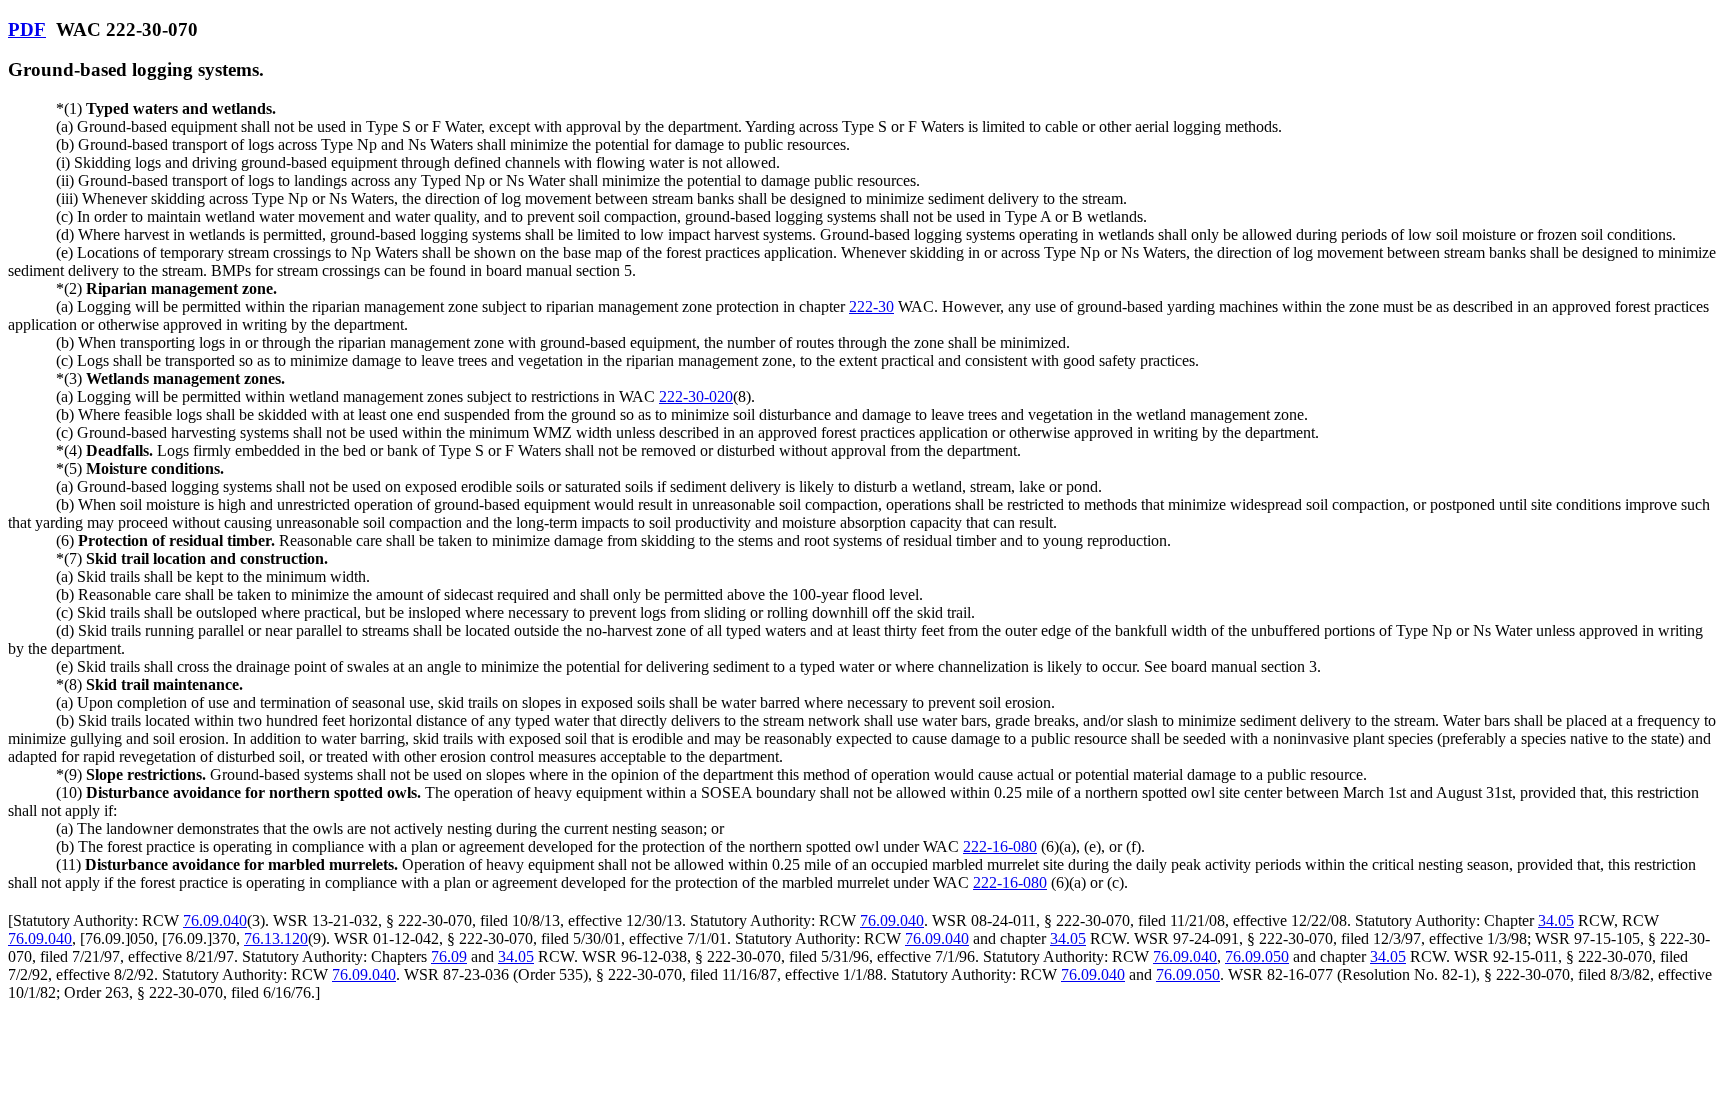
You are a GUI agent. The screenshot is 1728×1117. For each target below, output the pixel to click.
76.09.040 (215, 920)
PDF (27, 29)
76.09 (449, 956)
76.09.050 (1257, 956)
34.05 (1556, 920)
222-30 (871, 306)
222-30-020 (696, 396)
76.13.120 (276, 938)
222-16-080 (1000, 846)
